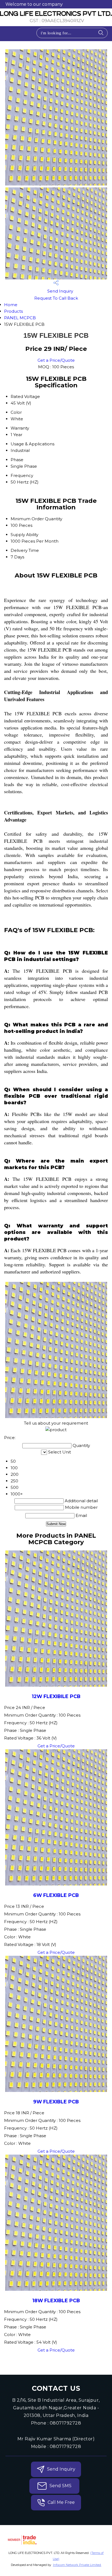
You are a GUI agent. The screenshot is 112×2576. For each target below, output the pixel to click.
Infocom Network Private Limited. (77, 2565)
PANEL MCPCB (20, 318)
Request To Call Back (56, 298)
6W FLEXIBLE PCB (56, 1895)
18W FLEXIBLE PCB (56, 2300)
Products (13, 311)
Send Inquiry (60, 291)
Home (11, 305)
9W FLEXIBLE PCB (56, 2102)
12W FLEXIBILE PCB (56, 1696)
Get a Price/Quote (56, 360)
